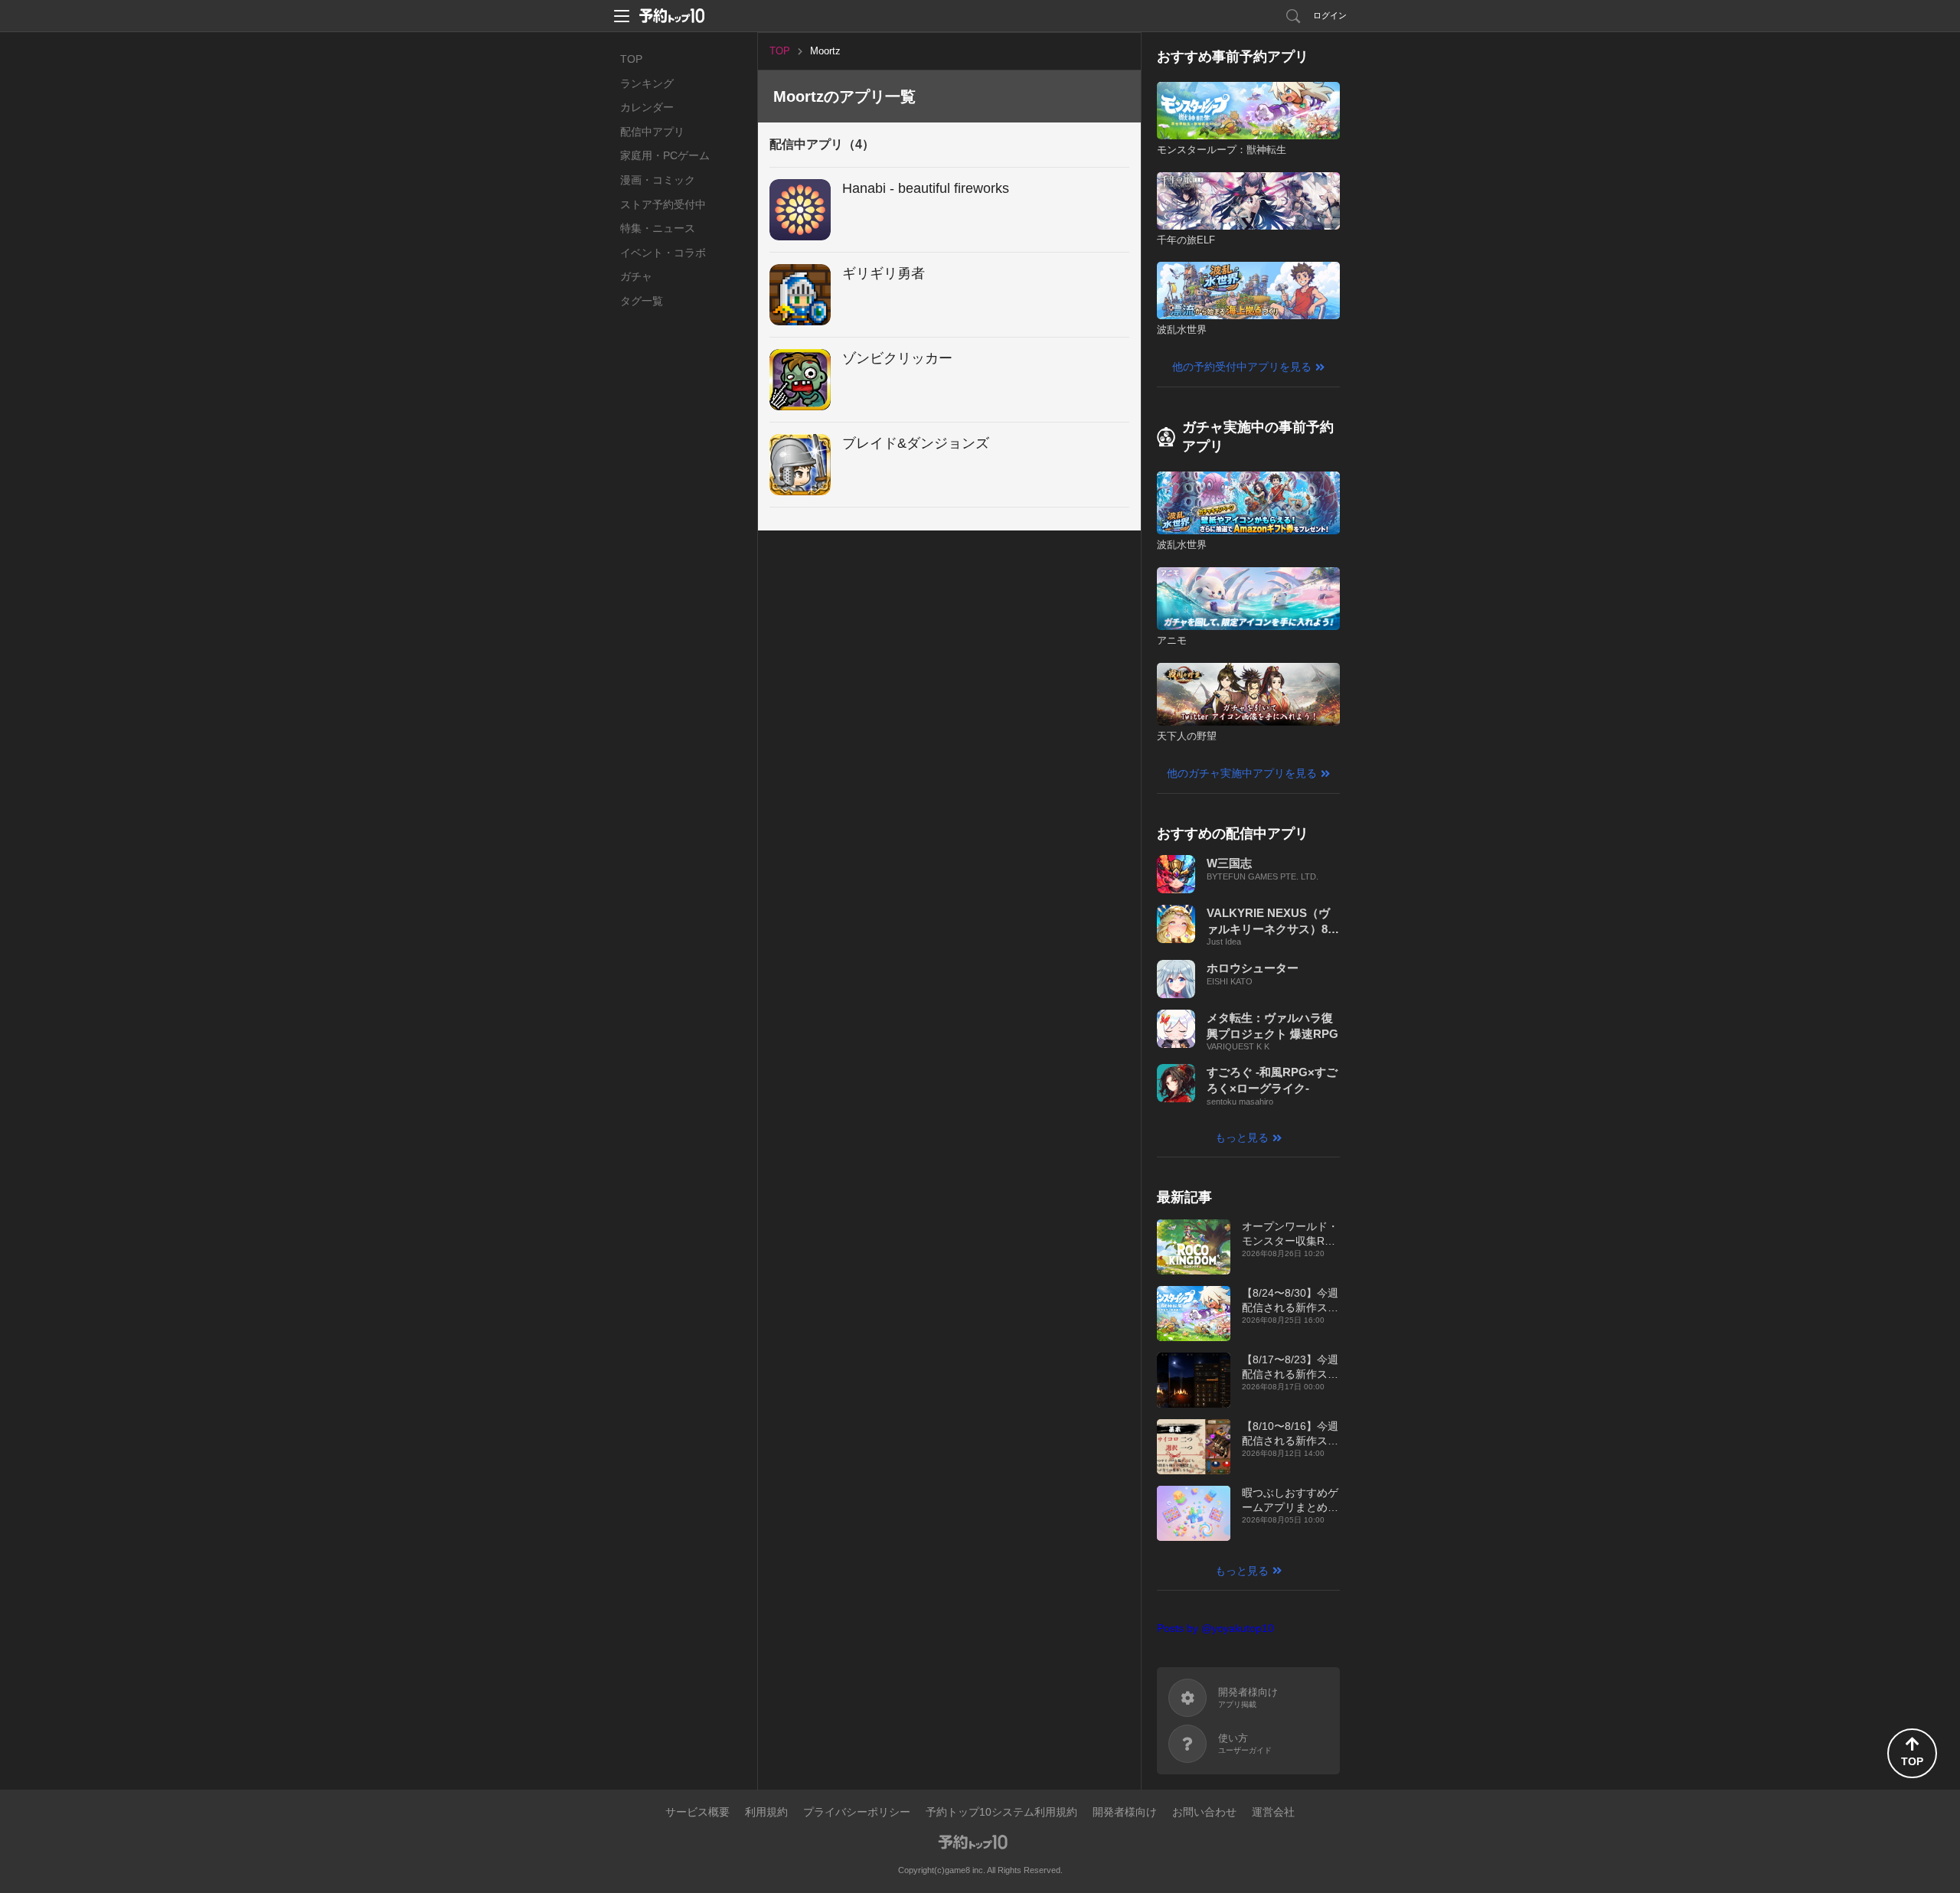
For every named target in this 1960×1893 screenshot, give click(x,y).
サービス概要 (697, 1812)
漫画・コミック (658, 180)
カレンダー (647, 107)
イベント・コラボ (663, 253)
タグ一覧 (642, 301)
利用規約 (766, 1812)
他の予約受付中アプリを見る (1242, 367)
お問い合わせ (1204, 1812)
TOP (631, 59)
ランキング (647, 83)
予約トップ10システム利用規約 (1001, 1812)
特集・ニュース (658, 228)
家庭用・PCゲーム (665, 155)
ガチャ (636, 276)
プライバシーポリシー (857, 1812)
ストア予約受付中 (663, 204)
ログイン (1330, 15)
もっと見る (1242, 1137)
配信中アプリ (652, 132)
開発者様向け (1125, 1812)
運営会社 (1273, 1812)
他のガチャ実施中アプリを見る (1242, 773)
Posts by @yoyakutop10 (1215, 1628)
